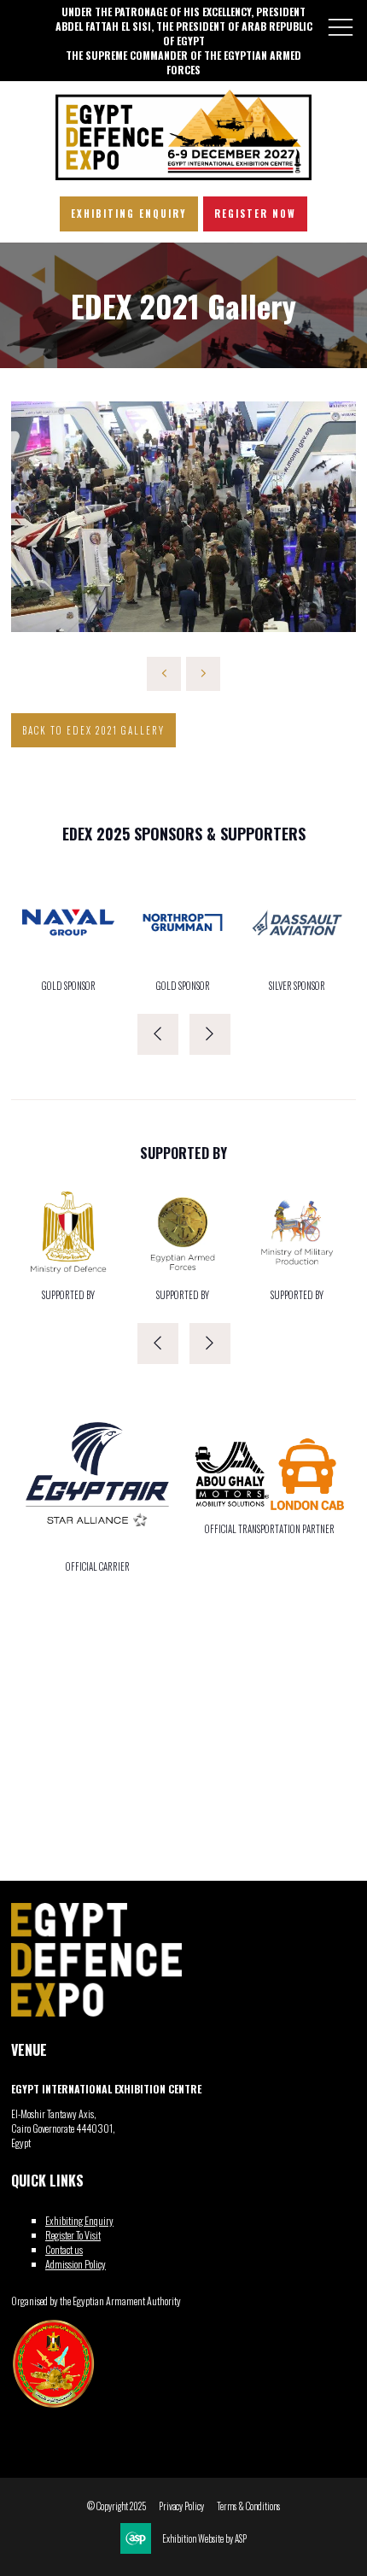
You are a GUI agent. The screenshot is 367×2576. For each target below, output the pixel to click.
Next (210, 1034)
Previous (158, 1034)
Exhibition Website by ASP (204, 2539)
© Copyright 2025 (117, 2506)
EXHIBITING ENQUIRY (129, 214)
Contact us (64, 2249)
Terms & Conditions (248, 2506)
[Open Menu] (341, 26)
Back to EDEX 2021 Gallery (93, 730)
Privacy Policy (181, 2506)
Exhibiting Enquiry (79, 2220)
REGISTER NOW (255, 214)
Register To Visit (73, 2235)
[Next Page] (203, 674)
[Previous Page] (164, 674)
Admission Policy (76, 2264)
